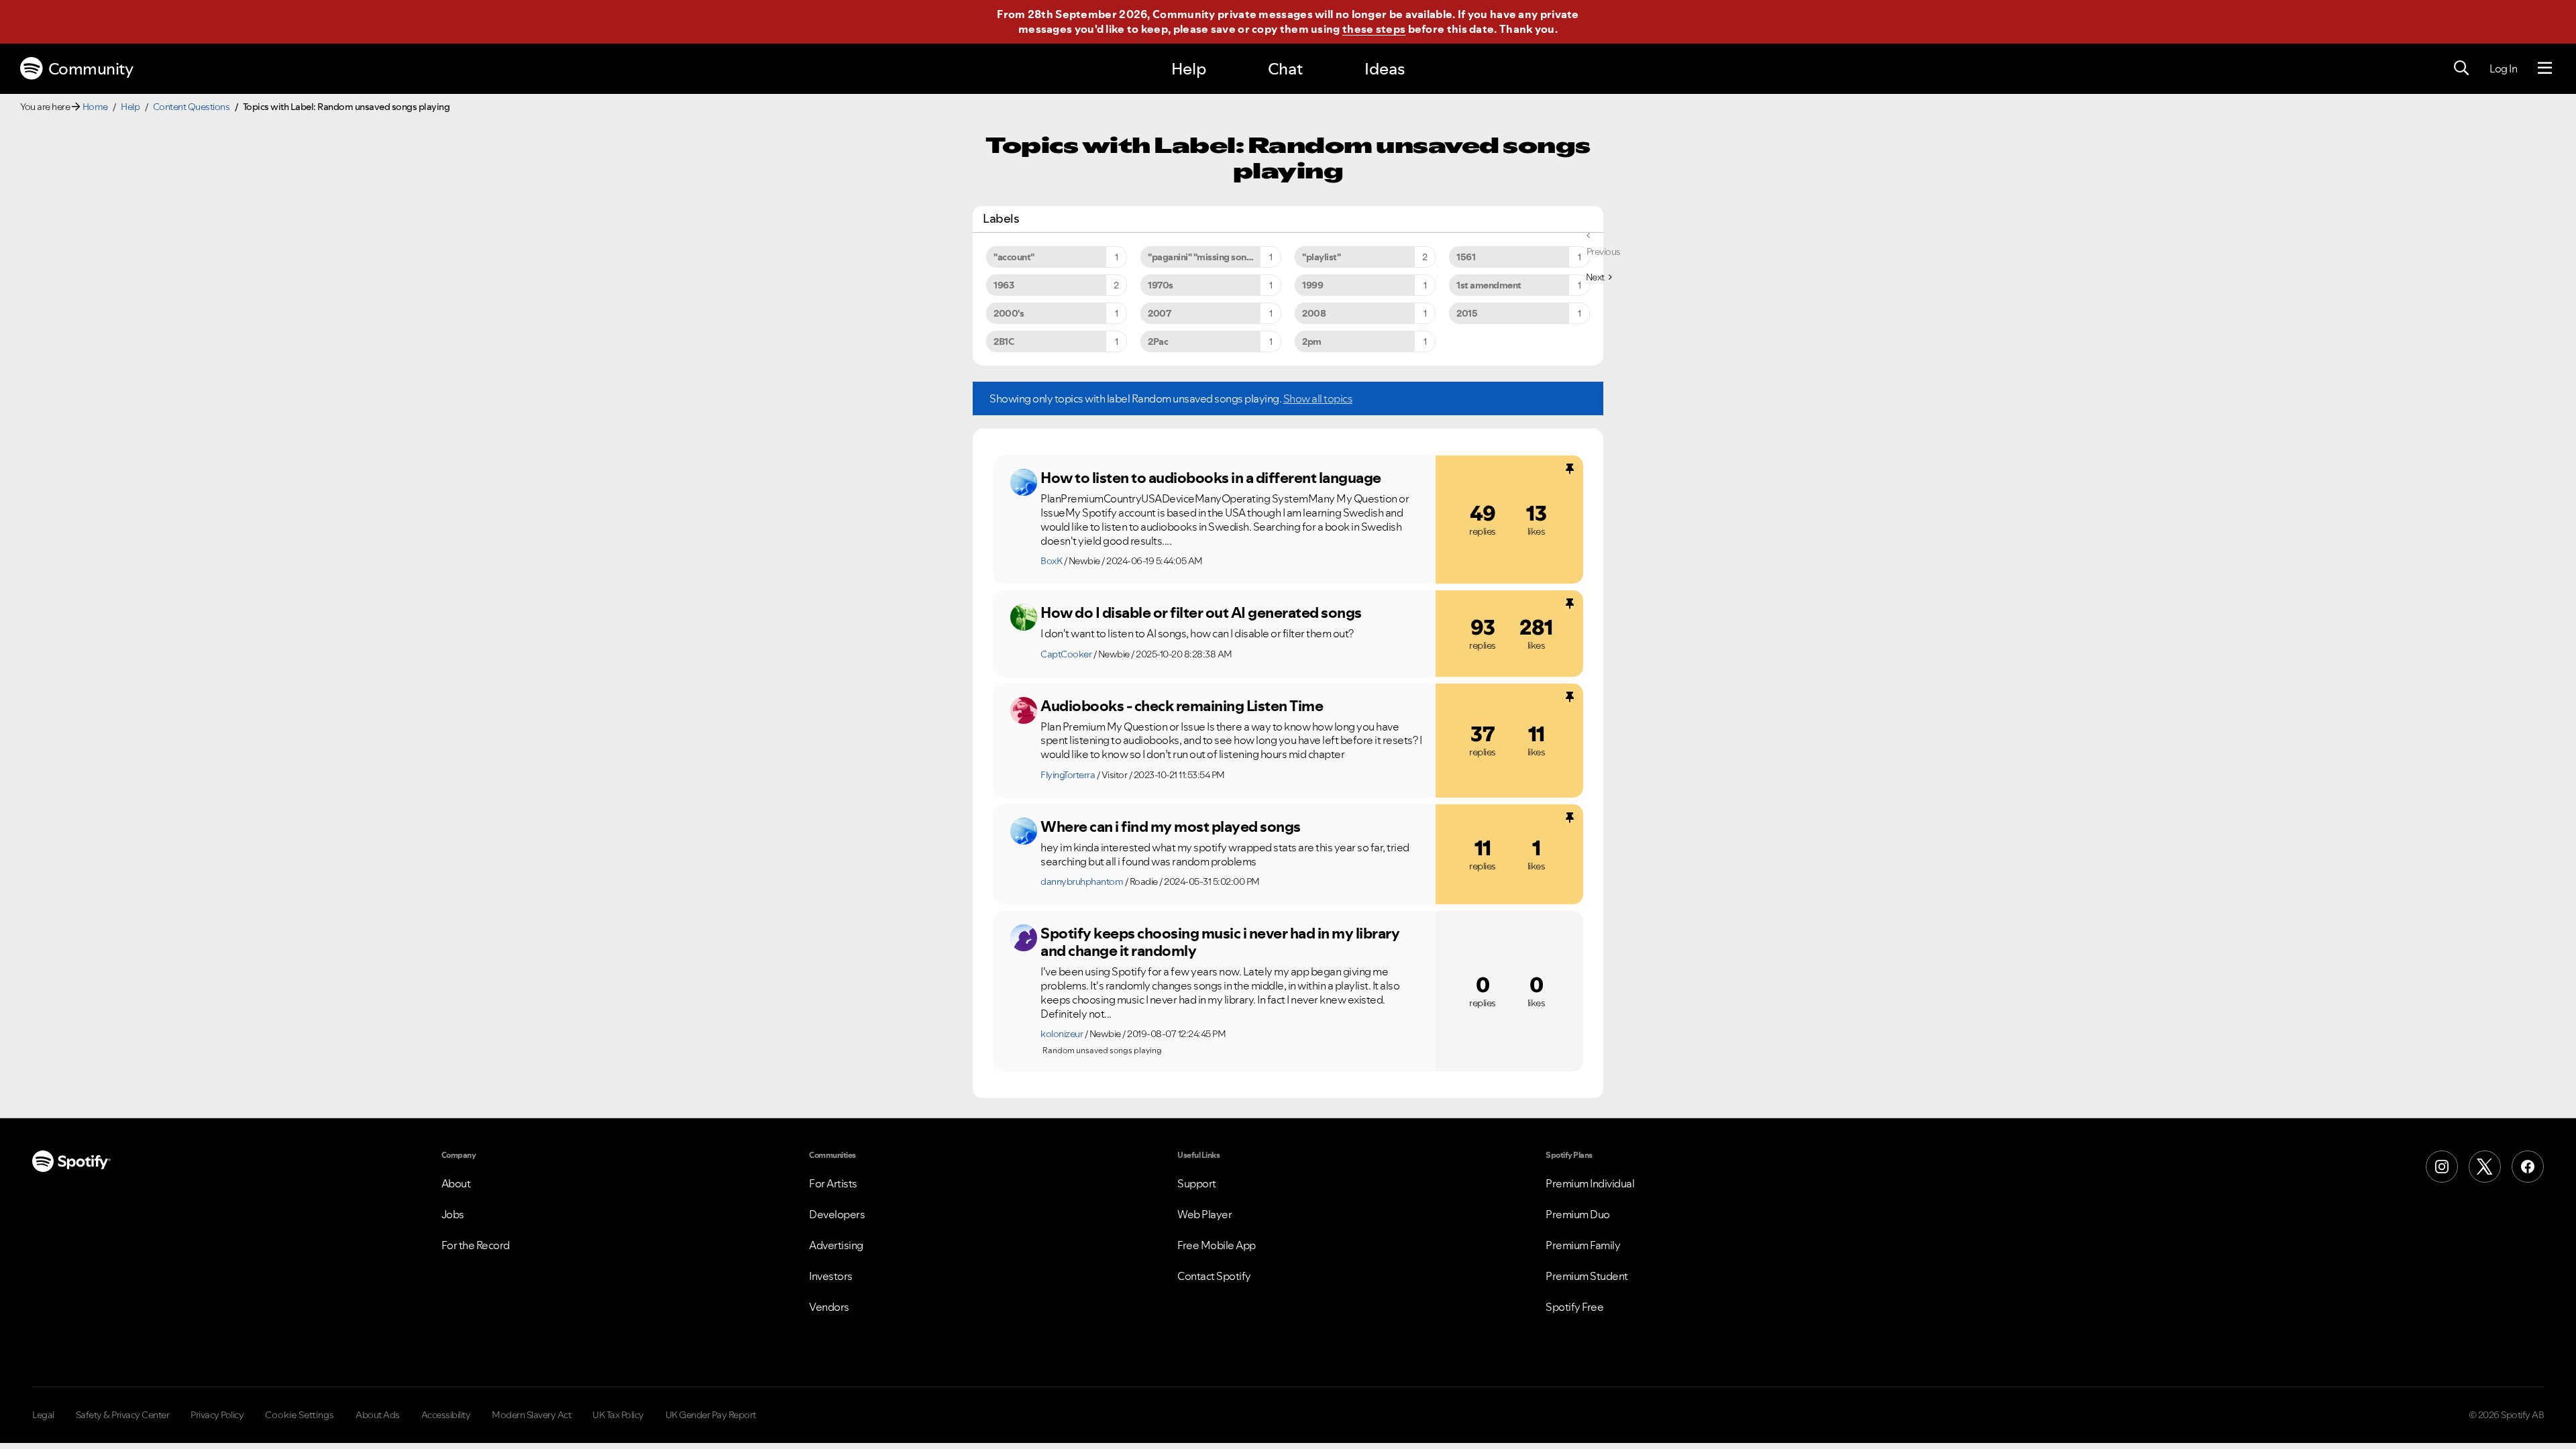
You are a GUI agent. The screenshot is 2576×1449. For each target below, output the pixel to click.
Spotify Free (1574, 1307)
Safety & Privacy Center (123, 1415)
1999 (1312, 285)
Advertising (836, 1245)
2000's (1009, 313)
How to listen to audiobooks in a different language (1211, 478)
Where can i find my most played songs (1171, 826)
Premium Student (1587, 1276)
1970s (1161, 285)
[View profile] (1024, 482)
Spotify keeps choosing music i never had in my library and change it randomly (1220, 942)
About (456, 1183)
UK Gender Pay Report (711, 1415)
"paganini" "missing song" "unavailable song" (1215, 257)
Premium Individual (1590, 1183)
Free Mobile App (1217, 1245)
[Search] (2461, 68)
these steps (1374, 29)
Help (1189, 69)
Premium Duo (1578, 1214)
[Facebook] (2528, 1167)
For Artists (833, 1183)
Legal (43, 1415)
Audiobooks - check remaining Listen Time (1182, 706)
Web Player (1204, 1214)
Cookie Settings (300, 1415)
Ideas (1385, 69)
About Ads (378, 1415)
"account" (1014, 257)
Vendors (829, 1307)
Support (1197, 1183)
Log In (2503, 68)
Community (91, 69)
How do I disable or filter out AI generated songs (1201, 612)
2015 (1467, 313)
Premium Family (1583, 1245)
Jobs (453, 1214)
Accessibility (446, 1415)
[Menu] (2545, 68)
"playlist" (1321, 257)
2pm (1312, 341)
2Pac (1158, 341)
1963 (1004, 285)
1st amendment (1489, 285)
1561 (1466, 257)
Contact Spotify (1214, 1276)
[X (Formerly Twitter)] (2485, 1167)
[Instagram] (2442, 1167)
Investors (831, 1276)
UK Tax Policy (618, 1415)
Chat (1285, 69)
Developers (837, 1214)
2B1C (1004, 341)
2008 (1314, 313)
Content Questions (192, 107)
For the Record (476, 1245)
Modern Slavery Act (531, 1415)
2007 (1159, 313)
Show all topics (1318, 398)
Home (95, 107)
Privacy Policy (217, 1415)
